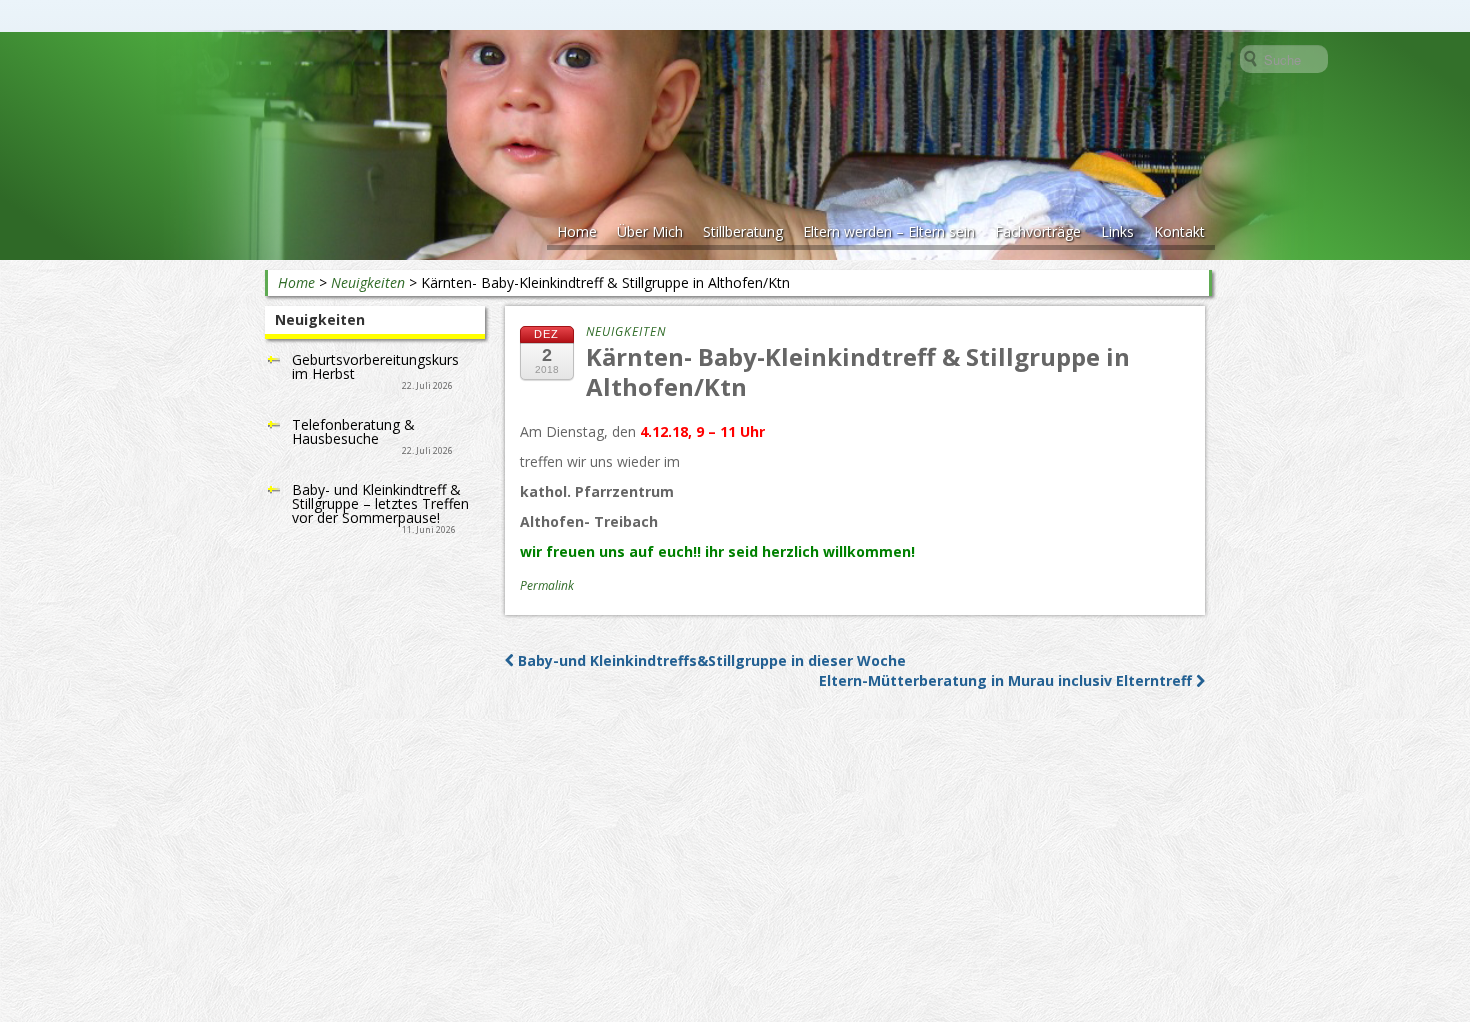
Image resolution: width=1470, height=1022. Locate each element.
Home (577, 231)
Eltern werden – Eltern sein (889, 231)
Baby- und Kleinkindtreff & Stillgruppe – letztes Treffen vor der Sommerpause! (380, 503)
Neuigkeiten (368, 282)
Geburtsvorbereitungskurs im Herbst (375, 366)
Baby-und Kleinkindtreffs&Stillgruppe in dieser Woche (710, 660)
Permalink (547, 585)
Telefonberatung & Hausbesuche (353, 431)
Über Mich (650, 231)
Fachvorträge (1038, 231)
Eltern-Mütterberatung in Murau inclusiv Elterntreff (1007, 680)
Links (1117, 231)
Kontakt (1179, 231)
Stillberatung (743, 231)
